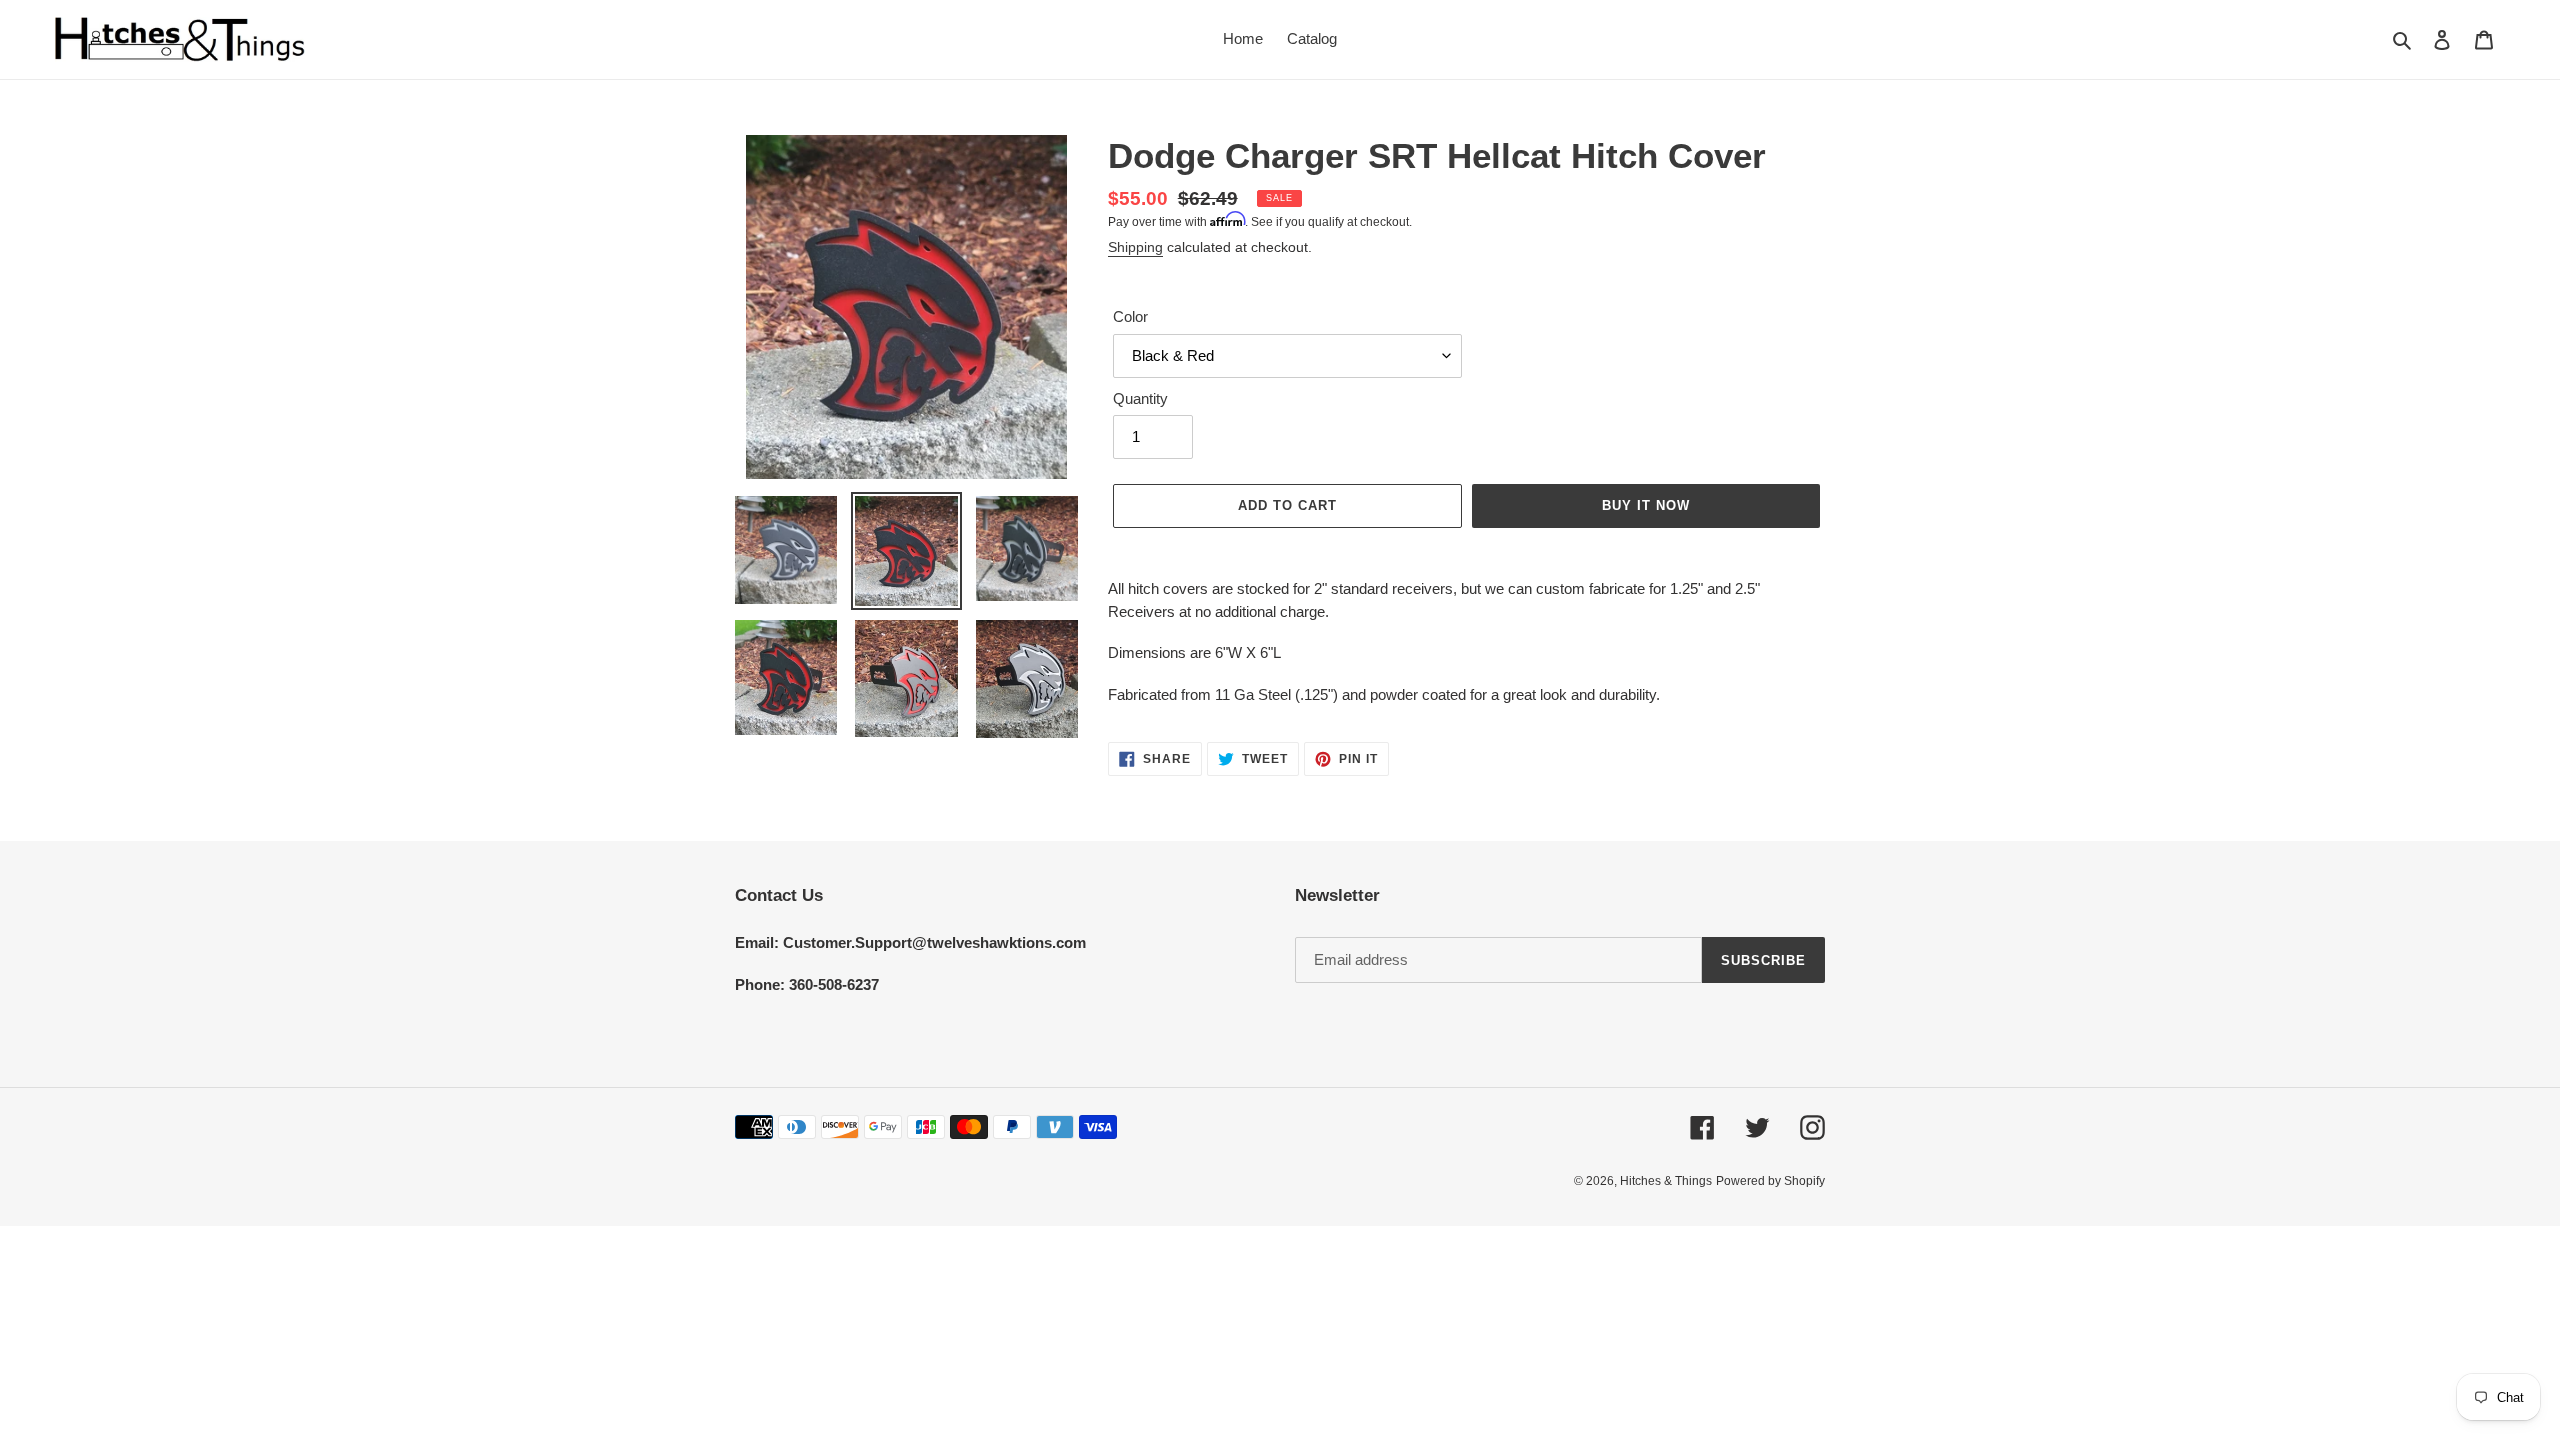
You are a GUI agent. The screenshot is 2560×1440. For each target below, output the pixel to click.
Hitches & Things (1666, 1181)
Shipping (1135, 247)
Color (1130, 316)
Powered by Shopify (1770, 1181)
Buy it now (1646, 505)
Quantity (1140, 398)
